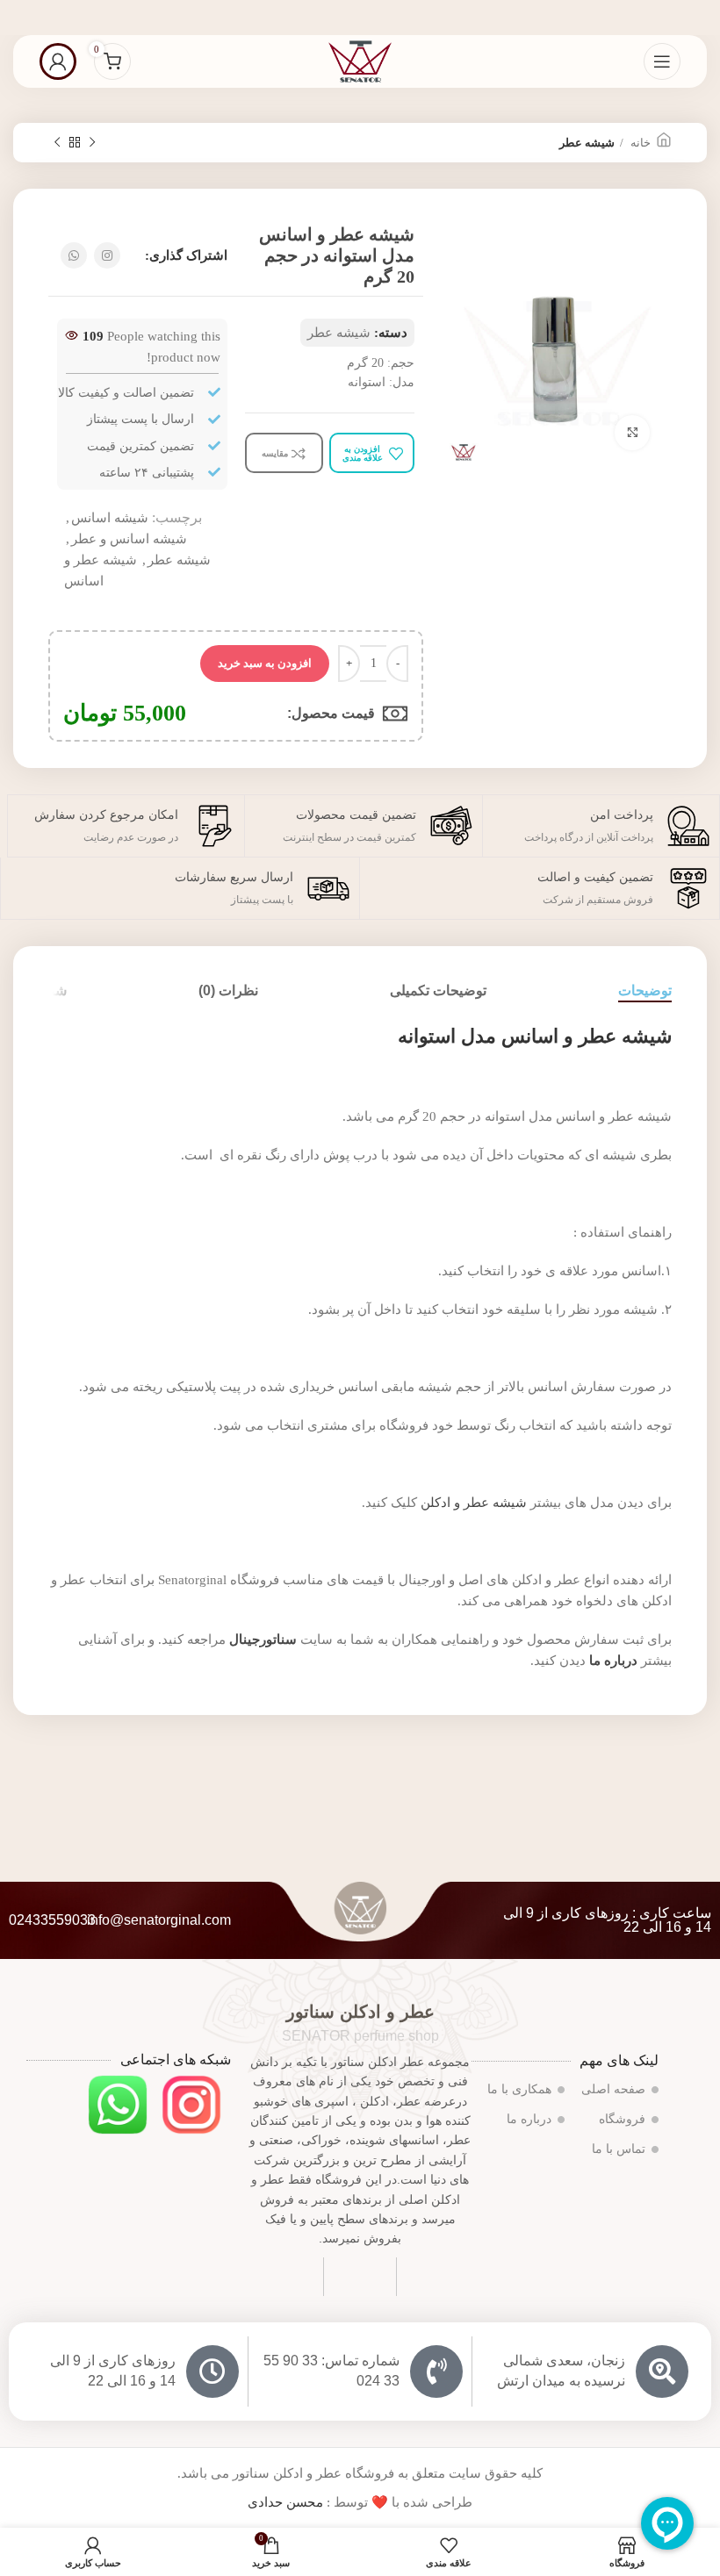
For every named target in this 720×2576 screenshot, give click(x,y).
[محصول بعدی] (57, 143)
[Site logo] (360, 60)
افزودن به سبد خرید (265, 663)
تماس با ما (619, 2149)
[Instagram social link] (107, 255)
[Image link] (191, 2103)
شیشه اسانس (110, 518)
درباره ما (529, 2119)
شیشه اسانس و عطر (129, 539)
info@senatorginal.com (159, 1920)
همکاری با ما (519, 2089)
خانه (639, 143)
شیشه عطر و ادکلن (474, 1503)
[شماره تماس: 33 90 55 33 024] (436, 2371)
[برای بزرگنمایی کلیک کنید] (632, 433)
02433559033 (52, 1920)
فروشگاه (622, 2119)
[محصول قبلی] (92, 143)
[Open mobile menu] (662, 61)
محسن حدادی (285, 2502)
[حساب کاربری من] (58, 61)
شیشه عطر (587, 143)
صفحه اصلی (613, 2089)
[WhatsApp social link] (74, 255)
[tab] (645, 990)
